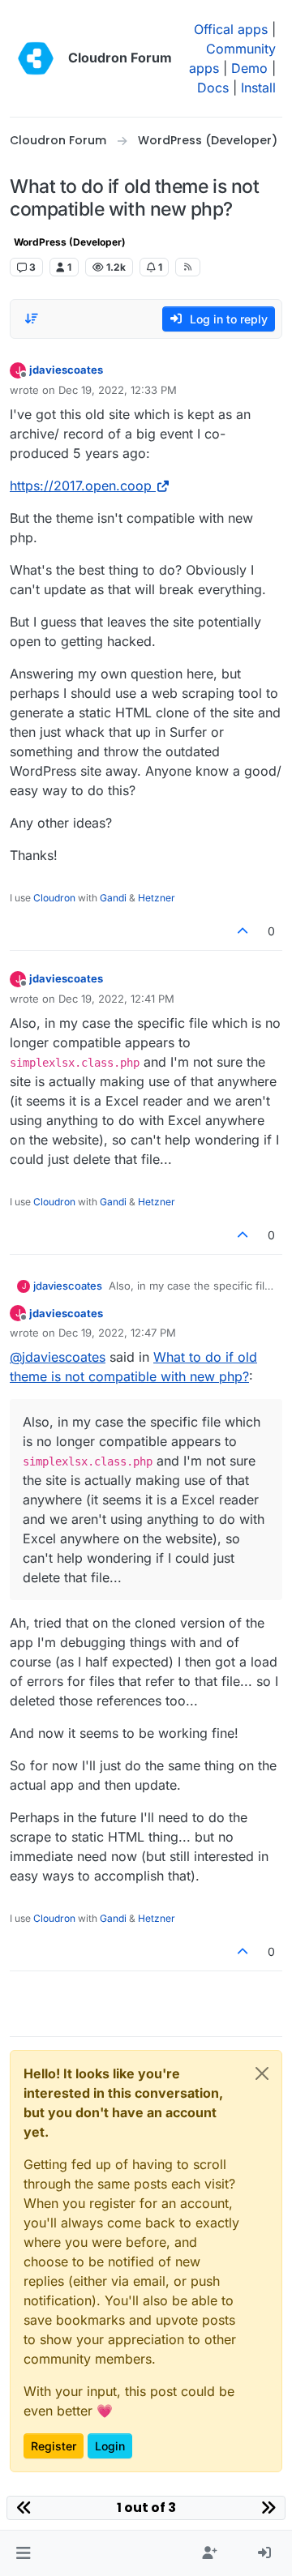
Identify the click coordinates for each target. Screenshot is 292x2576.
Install (258, 88)
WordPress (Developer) (70, 242)
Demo (249, 68)
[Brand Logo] (36, 58)
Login (110, 2446)
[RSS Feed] (188, 267)
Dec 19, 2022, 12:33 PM (118, 390)
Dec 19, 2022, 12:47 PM (117, 1333)
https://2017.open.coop (81, 486)
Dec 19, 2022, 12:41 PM (116, 999)
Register (54, 2446)
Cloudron (54, 898)
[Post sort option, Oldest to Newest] (32, 319)
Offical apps (231, 29)
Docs (213, 88)
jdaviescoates (66, 370)
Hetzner (157, 898)
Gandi (113, 898)
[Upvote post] (243, 931)
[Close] (262, 2073)
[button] (23, 2553)
